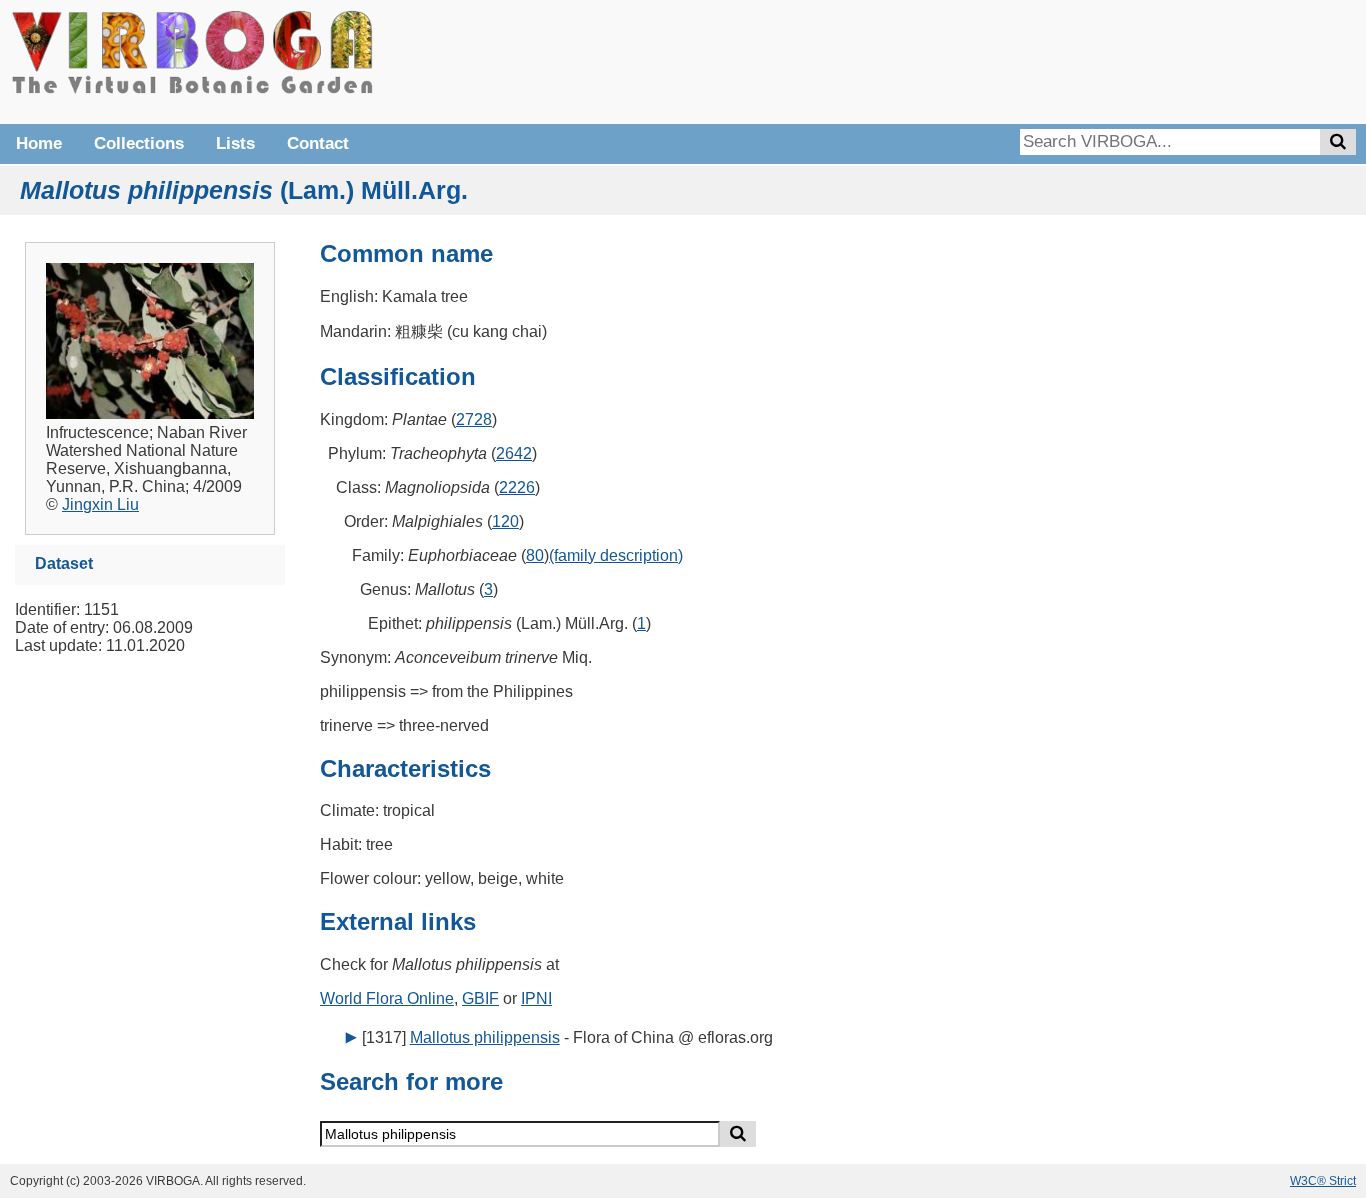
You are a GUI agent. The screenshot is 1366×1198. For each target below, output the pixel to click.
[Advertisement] (1056, 60)
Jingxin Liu (100, 504)
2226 (517, 487)
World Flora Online (387, 998)
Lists (235, 143)
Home (39, 143)
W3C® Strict (1323, 1181)
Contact (318, 143)
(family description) (616, 555)
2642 (514, 453)
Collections (139, 143)
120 (505, 521)
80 (535, 555)
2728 (474, 419)
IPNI (536, 998)
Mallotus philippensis (485, 1037)
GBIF (480, 998)
